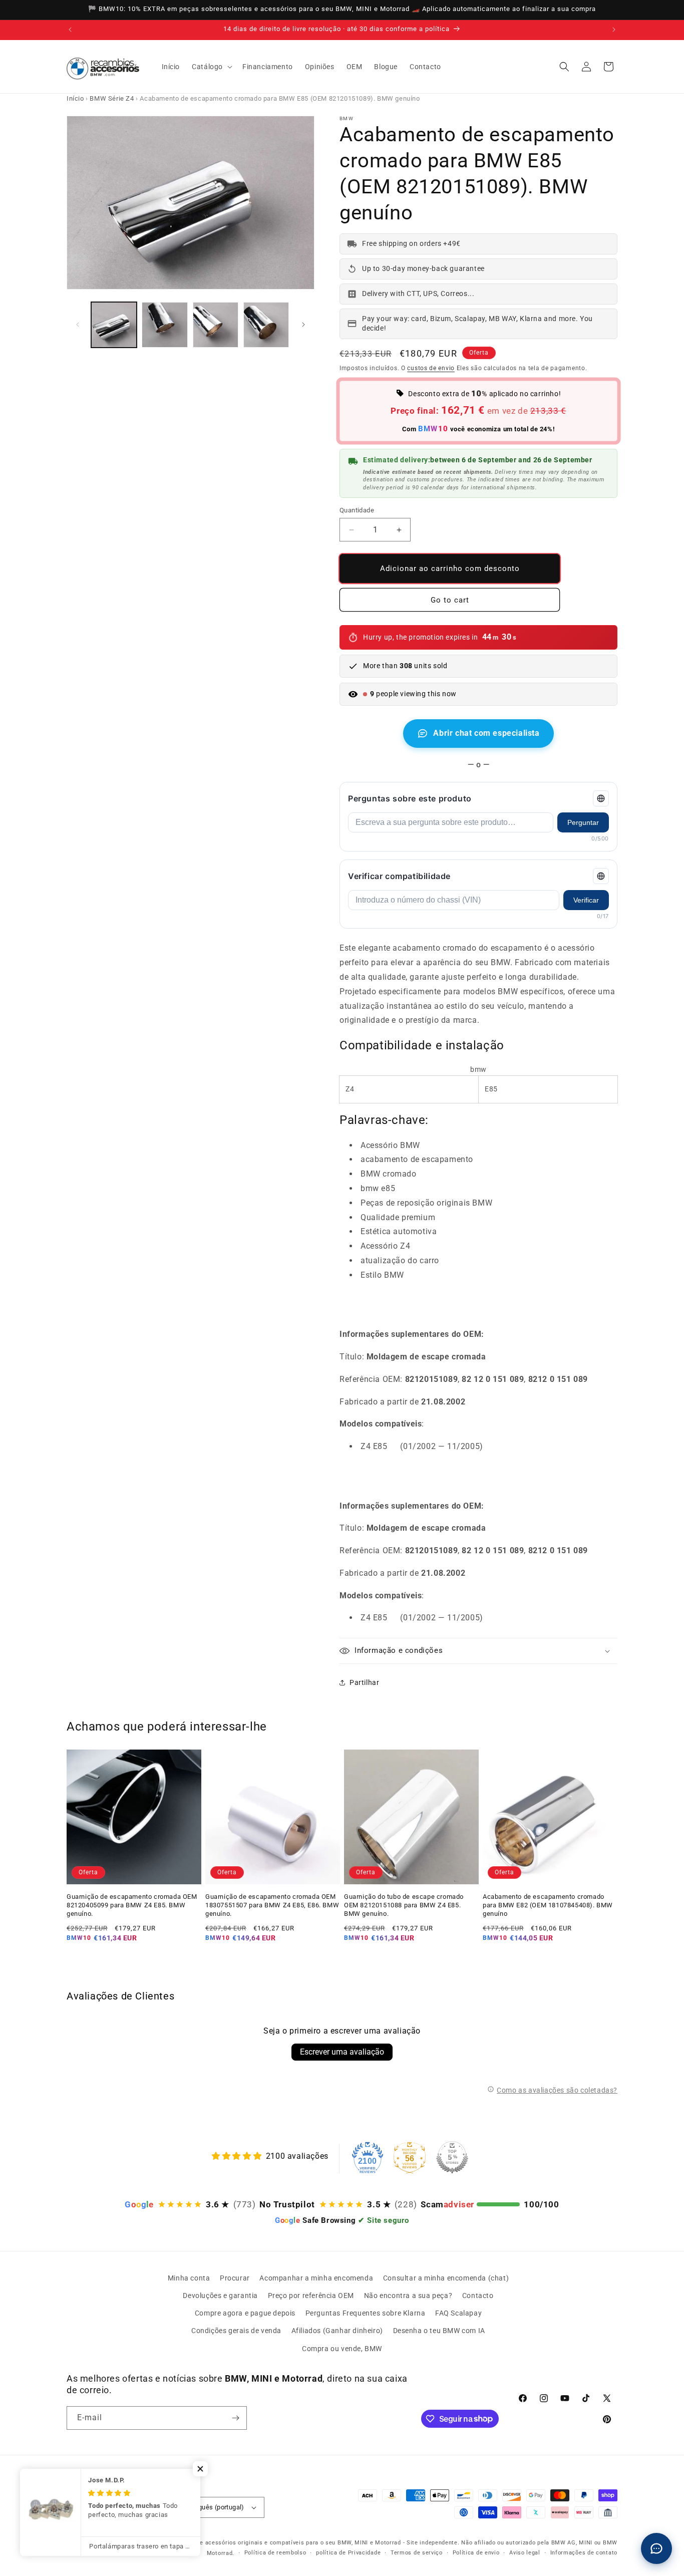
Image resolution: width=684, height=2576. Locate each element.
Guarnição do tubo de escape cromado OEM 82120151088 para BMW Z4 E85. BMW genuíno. (404, 1905)
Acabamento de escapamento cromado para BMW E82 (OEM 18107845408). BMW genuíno (548, 1905)
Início (75, 98)
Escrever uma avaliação (342, 2052)
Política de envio (476, 2553)
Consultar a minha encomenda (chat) (446, 2278)
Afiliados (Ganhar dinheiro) (337, 2331)
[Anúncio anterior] (70, 30)
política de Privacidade (348, 2553)
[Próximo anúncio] (614, 30)
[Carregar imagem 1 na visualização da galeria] (114, 325)
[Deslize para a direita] (303, 325)
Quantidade (357, 510)
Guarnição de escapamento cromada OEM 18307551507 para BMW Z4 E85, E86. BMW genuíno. (272, 1905)
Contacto (478, 2296)
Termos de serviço (417, 2553)
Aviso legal (525, 2553)
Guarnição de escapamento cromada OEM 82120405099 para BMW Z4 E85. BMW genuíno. (132, 1905)
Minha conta (189, 2278)
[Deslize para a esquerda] (78, 325)
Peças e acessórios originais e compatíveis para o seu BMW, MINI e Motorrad (291, 2543)
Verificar (586, 900)
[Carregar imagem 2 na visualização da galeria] (164, 325)
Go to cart (450, 600)
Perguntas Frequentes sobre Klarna (366, 2313)
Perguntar (583, 822)
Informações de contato (584, 2553)
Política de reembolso (275, 2553)
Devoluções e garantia (220, 2296)
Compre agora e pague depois (245, 2313)
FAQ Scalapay (458, 2313)
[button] (211, 67)
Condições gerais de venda (236, 2331)
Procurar (235, 2278)
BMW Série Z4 (112, 98)
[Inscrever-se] (235, 2418)
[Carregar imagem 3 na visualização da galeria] (216, 325)
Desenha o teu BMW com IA (439, 2331)
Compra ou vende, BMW (342, 2349)
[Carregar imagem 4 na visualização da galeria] (266, 325)
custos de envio (431, 368)
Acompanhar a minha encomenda (316, 2278)
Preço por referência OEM (311, 2296)
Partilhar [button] (364, 1682)
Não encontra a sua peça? (408, 2296)
